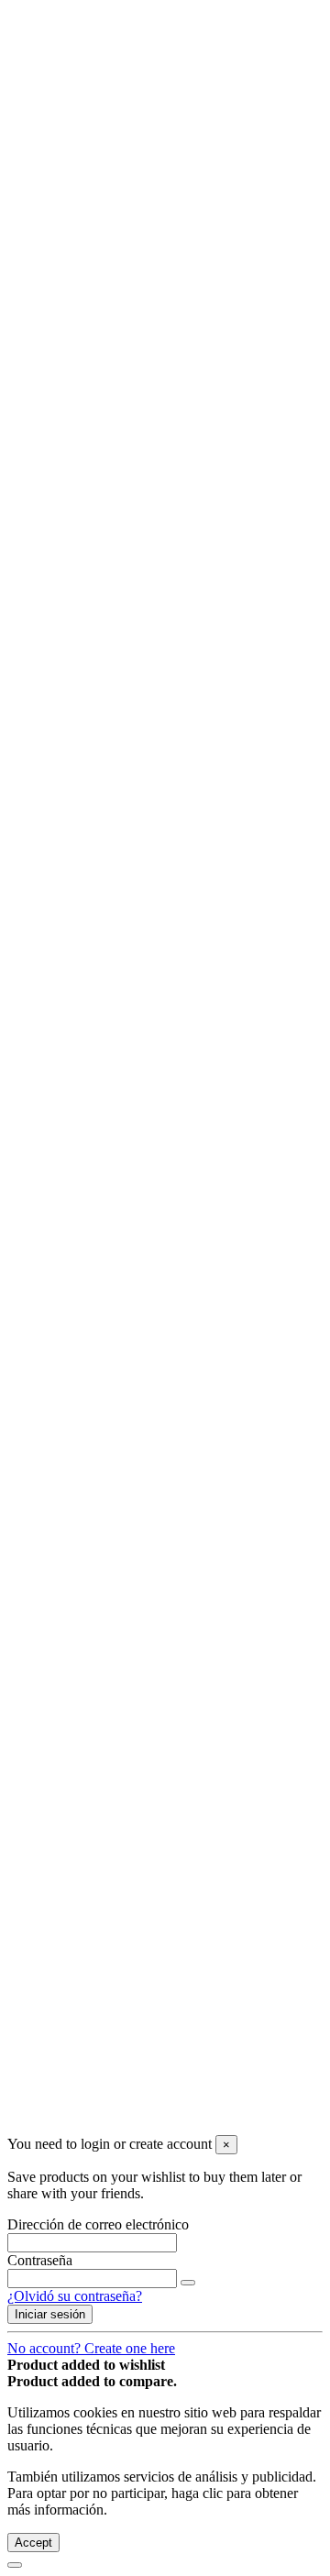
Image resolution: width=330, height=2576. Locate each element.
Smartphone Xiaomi (139, 284)
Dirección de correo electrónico (98, 2224)
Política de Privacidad (107, 1884)
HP (90, 350)
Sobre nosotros (87, 120)
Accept (33, 2543)
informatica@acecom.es (77, 2071)
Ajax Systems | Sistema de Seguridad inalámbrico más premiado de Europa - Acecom (192, 564)
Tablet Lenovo (123, 449)
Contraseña (40, 2260)
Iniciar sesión (45, 1248)
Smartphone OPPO (137, 317)
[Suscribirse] (188, 1621)
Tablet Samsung (127, 482)
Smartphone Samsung (144, 300)
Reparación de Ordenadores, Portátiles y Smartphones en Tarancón (197, 638)
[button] (71, 515)
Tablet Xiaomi (122, 465)
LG (91, 399)
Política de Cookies (100, 1868)
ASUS (100, 383)
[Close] (15, 699)
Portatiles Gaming (132, 416)
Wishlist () (37, 167)
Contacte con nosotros (108, 136)
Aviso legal (77, 103)
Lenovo (103, 366)
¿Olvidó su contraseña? (75, 2296)
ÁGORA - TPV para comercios (173, 531)
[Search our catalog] (188, 190)
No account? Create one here (91, 2348)
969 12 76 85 (46, 2038)
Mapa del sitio (85, 1901)
